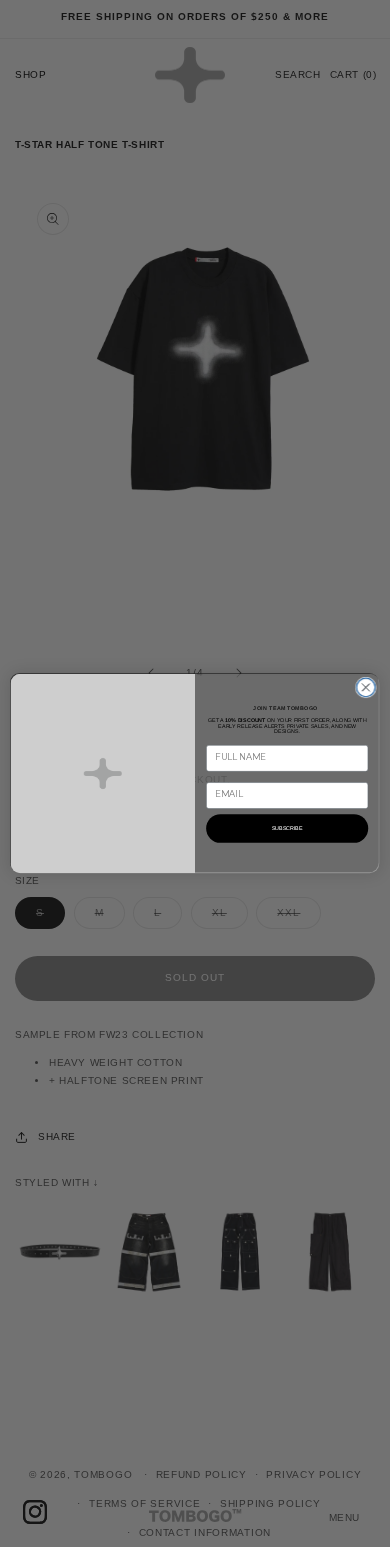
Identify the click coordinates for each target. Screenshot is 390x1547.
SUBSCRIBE (287, 828)
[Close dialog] (366, 687)
